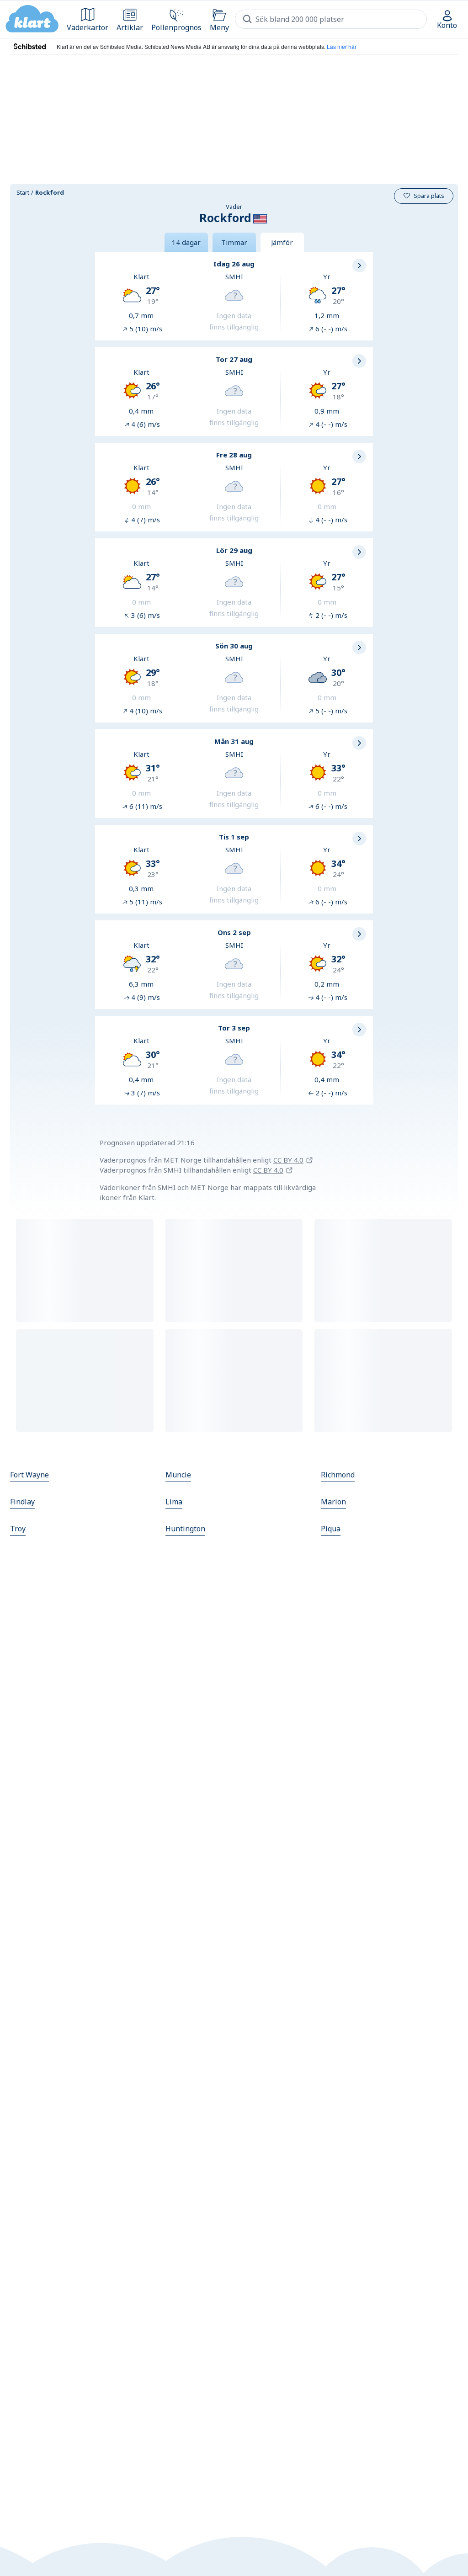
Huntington (185, 1529)
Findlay (22, 1502)
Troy (18, 1529)
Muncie (178, 1475)
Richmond (338, 1475)
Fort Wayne (29, 1475)
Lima (174, 1502)
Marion (333, 1502)
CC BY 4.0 (288, 1160)
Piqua (331, 1529)
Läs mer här (342, 46)
